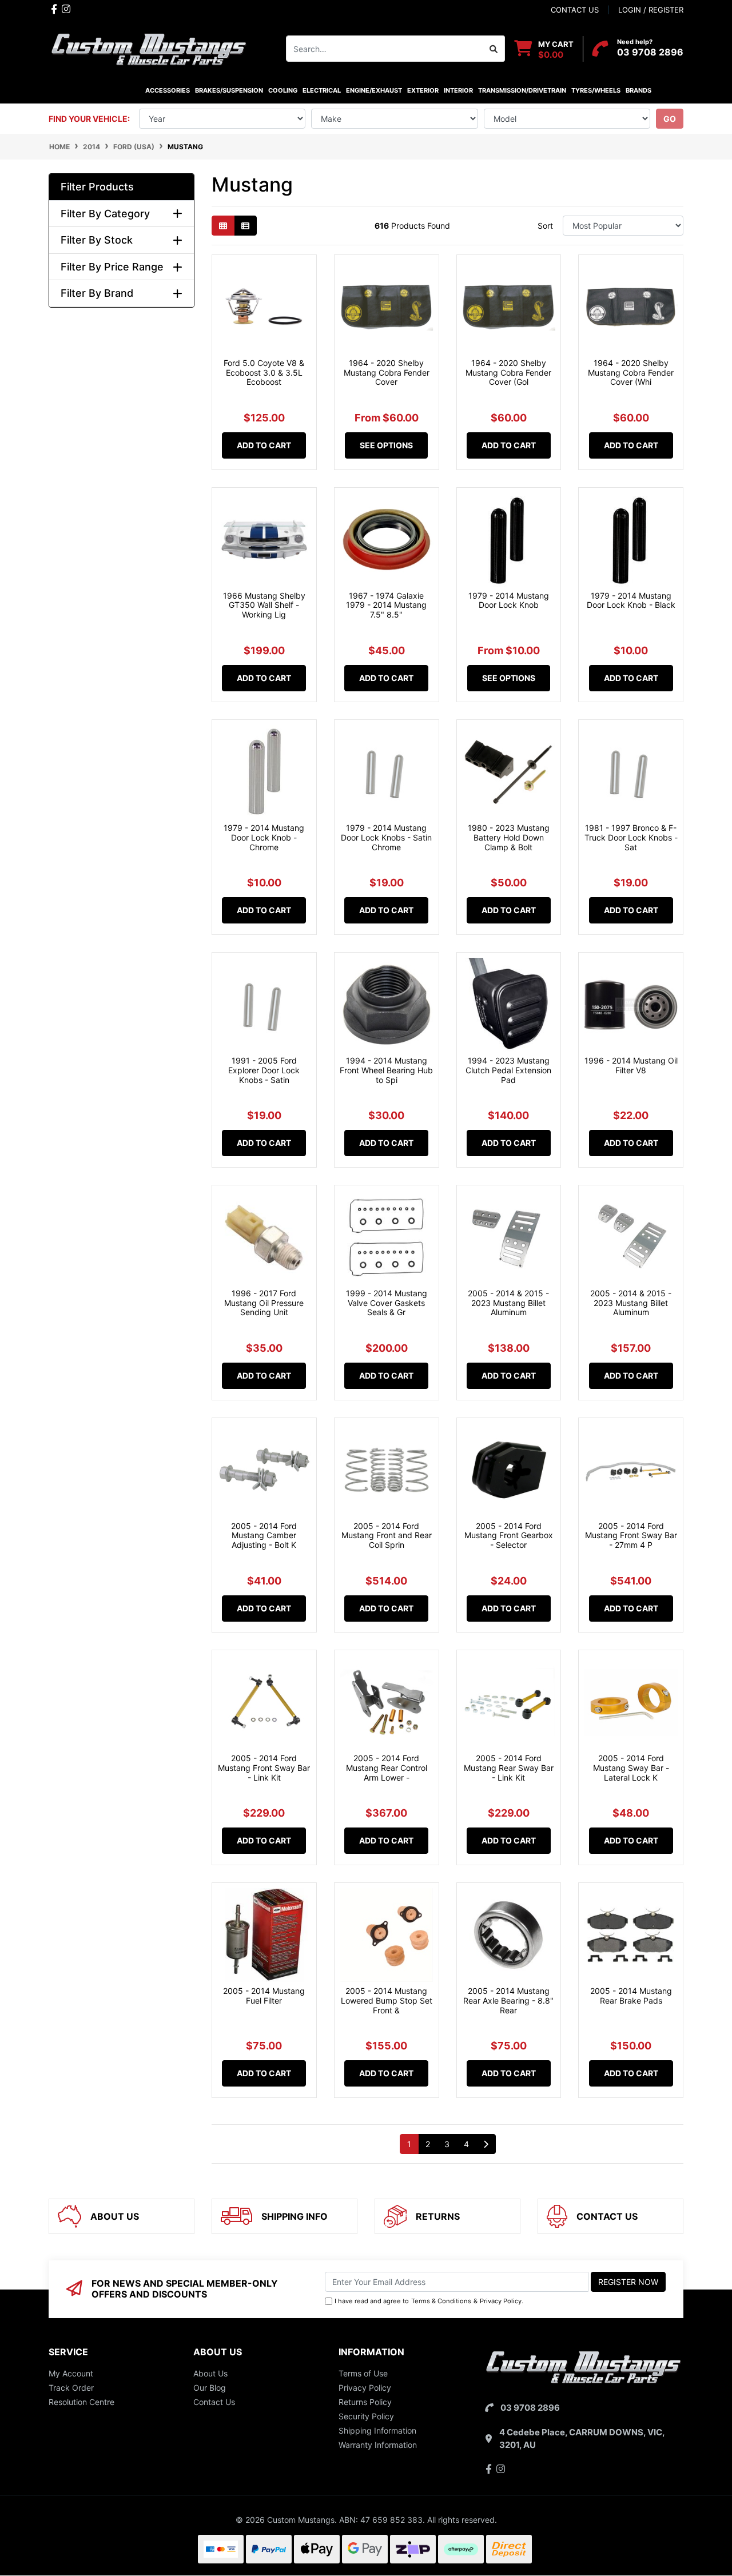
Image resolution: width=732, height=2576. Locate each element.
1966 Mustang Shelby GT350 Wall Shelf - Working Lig (264, 605)
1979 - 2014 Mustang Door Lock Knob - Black (631, 600)
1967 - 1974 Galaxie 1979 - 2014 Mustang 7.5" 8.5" (386, 605)
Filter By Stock (97, 240)
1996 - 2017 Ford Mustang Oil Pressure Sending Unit (264, 1303)
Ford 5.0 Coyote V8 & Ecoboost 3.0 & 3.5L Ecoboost (264, 373)
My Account (71, 2373)
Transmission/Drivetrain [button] (522, 90)
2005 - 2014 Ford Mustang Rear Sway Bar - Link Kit (509, 1768)
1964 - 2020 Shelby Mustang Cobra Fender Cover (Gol (508, 373)
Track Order (71, 2388)
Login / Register (651, 10)
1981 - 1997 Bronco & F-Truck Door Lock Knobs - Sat (631, 837)
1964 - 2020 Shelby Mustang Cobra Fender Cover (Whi (631, 373)
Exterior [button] (423, 90)
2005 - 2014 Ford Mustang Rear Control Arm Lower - (387, 1768)
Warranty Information (378, 2445)
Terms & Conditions (441, 2301)
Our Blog (210, 2388)
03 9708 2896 (650, 52)
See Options (386, 445)
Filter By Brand (97, 293)
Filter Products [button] (97, 187)
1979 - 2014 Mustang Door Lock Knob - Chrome (264, 837)
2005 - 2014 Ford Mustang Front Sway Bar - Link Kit (264, 1768)
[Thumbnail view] (223, 226)
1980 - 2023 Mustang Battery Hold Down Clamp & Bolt (509, 837)
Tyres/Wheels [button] (596, 90)
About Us (210, 2373)
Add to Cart (264, 445)
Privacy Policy (501, 2301)
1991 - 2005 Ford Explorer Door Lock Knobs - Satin (264, 1070)
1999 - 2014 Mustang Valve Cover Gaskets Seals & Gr (387, 1303)
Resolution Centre (81, 2402)
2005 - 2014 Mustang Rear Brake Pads (631, 1996)
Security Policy (366, 2416)
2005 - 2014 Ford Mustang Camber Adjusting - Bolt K (264, 1536)
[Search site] (494, 49)
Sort (545, 226)
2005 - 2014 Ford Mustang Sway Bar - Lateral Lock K (631, 1768)
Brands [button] (638, 90)
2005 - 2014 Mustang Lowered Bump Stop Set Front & (387, 2000)
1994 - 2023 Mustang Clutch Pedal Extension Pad (508, 1070)
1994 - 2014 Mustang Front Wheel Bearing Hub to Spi (386, 1070)
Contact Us (214, 2402)
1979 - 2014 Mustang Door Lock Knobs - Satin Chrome (386, 837)
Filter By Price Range (112, 267)
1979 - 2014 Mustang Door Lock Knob (509, 600)
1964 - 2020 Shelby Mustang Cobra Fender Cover (387, 373)
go (670, 119)
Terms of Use (363, 2373)
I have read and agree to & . (429, 2301)
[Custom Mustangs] (149, 48)
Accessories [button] (168, 90)
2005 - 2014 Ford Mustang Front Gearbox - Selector (509, 1536)
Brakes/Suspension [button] (229, 90)
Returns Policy (365, 2402)
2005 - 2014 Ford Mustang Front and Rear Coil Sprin (387, 1536)
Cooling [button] (283, 90)
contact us (575, 10)
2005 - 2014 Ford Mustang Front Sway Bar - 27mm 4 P (631, 1536)
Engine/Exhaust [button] (374, 90)
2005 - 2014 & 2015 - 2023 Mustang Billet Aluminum (508, 1303)
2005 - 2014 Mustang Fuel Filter (264, 1996)
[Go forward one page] (486, 2144)
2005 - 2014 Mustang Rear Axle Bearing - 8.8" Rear (508, 2000)
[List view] (245, 226)
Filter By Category (105, 214)
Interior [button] (458, 90)
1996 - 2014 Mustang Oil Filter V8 (631, 1065)
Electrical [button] (322, 90)
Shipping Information (377, 2430)
